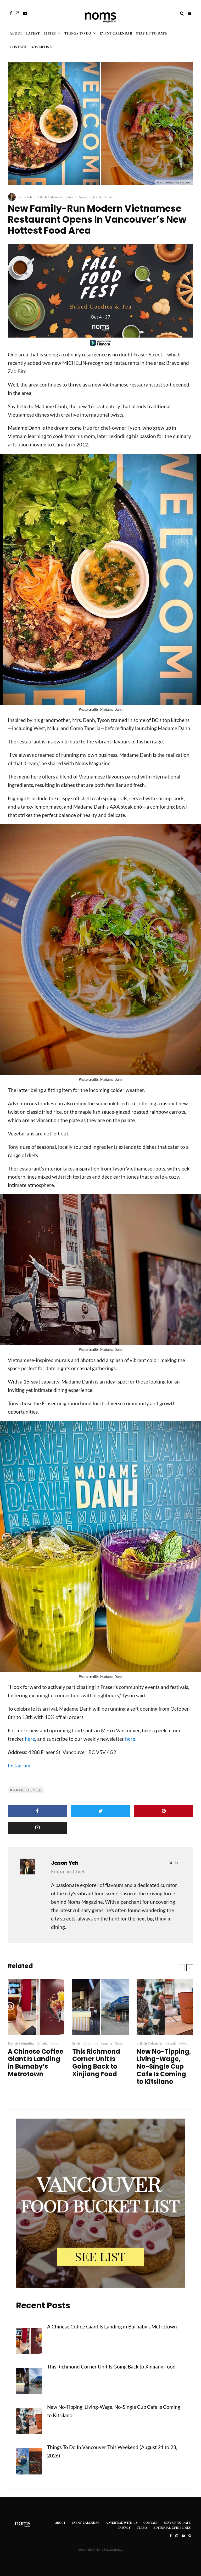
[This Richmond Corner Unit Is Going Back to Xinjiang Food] (29, 2382)
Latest (33, 33)
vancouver (27, 1790)
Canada (71, 197)
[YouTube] (25, 13)
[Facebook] (11, 13)
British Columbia (50, 197)
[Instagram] (18, 13)
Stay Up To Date (152, 33)
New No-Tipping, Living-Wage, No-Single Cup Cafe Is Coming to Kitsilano (164, 2067)
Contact (18, 47)
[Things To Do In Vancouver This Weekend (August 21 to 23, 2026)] (29, 2463)
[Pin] (164, 1811)
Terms (142, 2527)
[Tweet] (100, 1811)
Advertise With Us (121, 2522)
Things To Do (78, 33)
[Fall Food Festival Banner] (100, 346)
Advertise (41, 47)
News (83, 197)
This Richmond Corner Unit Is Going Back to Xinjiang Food (96, 2063)
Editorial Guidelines (172, 2527)
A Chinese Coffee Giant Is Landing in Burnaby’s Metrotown (36, 2063)
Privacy (124, 2527)
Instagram (19, 1765)
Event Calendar (116, 33)
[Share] (37, 1811)
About (16, 33)
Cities (50, 33)
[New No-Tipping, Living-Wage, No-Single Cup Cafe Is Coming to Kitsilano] (29, 2422)
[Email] (37, 1828)
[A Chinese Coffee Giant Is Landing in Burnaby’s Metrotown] (29, 2342)
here (30, 1739)
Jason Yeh (25, 197)
